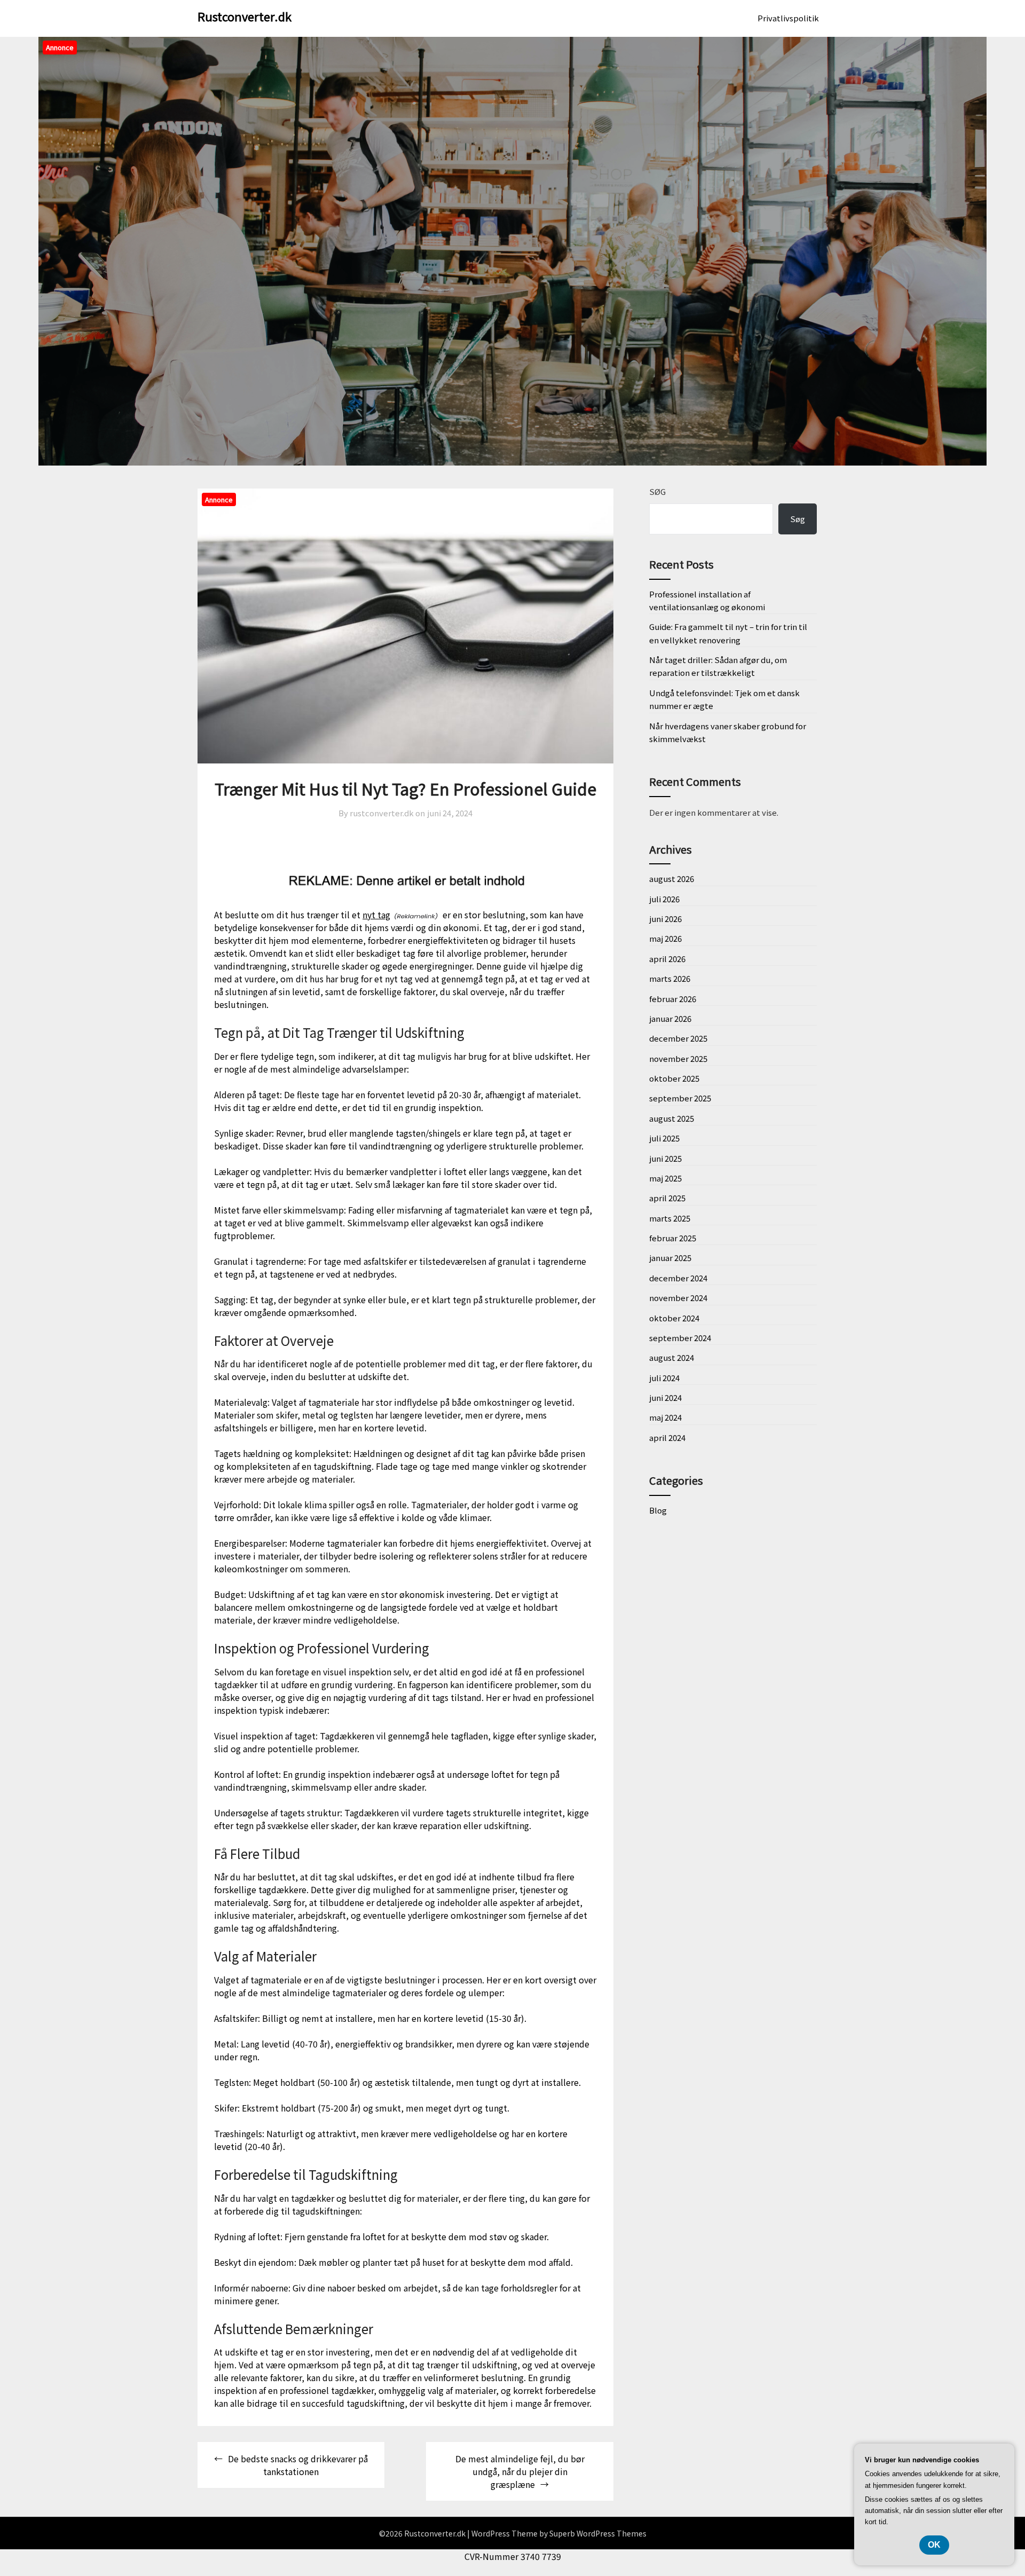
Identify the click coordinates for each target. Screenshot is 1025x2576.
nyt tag (376, 915)
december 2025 (678, 1038)
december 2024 (678, 1278)
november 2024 (678, 1298)
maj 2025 (665, 1178)
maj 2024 (665, 1417)
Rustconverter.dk (245, 16)
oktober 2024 (674, 1318)
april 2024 (667, 1437)
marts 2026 (670, 978)
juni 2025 (665, 1158)
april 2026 (667, 959)
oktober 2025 (674, 1078)
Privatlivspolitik (788, 18)
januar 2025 (670, 1258)
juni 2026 (665, 919)
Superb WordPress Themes (598, 2533)
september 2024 (680, 1338)
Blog (658, 1510)
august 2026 (672, 879)
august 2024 (672, 1357)
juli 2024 (664, 1378)
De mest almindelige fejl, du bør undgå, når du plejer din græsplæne (520, 2471)
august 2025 (672, 1118)
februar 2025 (673, 1238)
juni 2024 (665, 1397)
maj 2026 (665, 938)
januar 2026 (670, 1018)
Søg (657, 491)
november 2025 (678, 1058)
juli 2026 (664, 899)
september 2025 (680, 1098)
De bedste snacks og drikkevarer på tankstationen (298, 2465)
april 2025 (667, 1198)
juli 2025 (664, 1138)
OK (934, 2545)
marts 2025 (670, 1218)
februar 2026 (673, 999)
